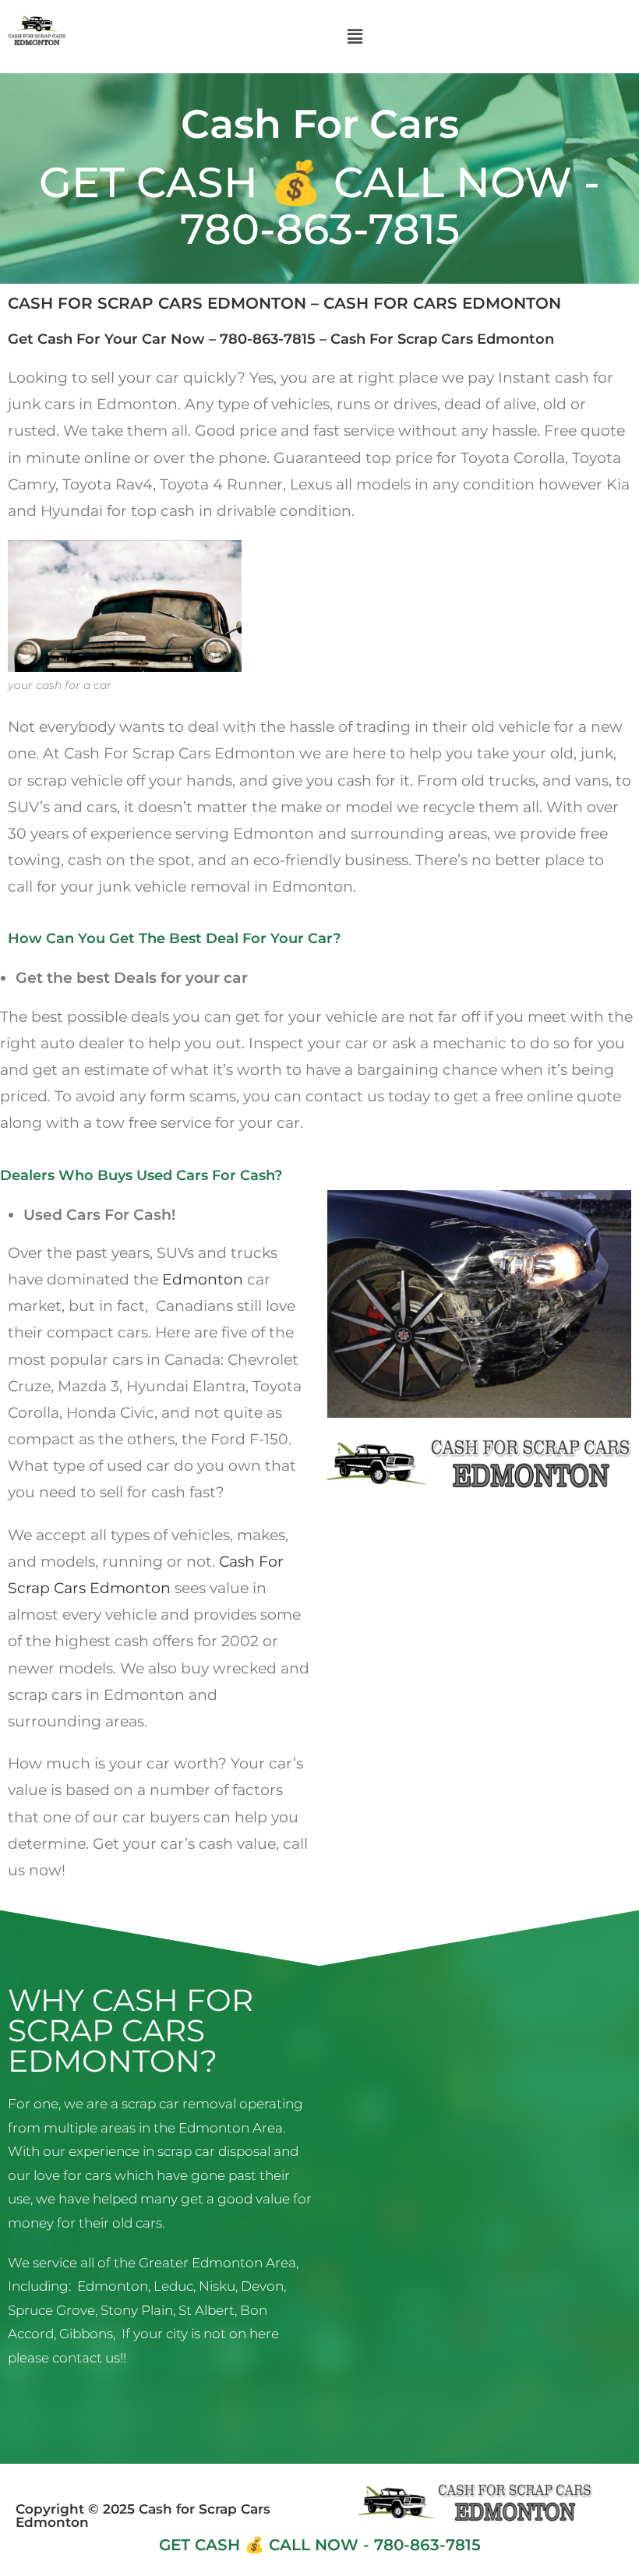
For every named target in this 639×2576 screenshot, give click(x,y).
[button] (355, 37)
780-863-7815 (268, 339)
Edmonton (203, 1279)
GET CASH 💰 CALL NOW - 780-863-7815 (319, 205)
